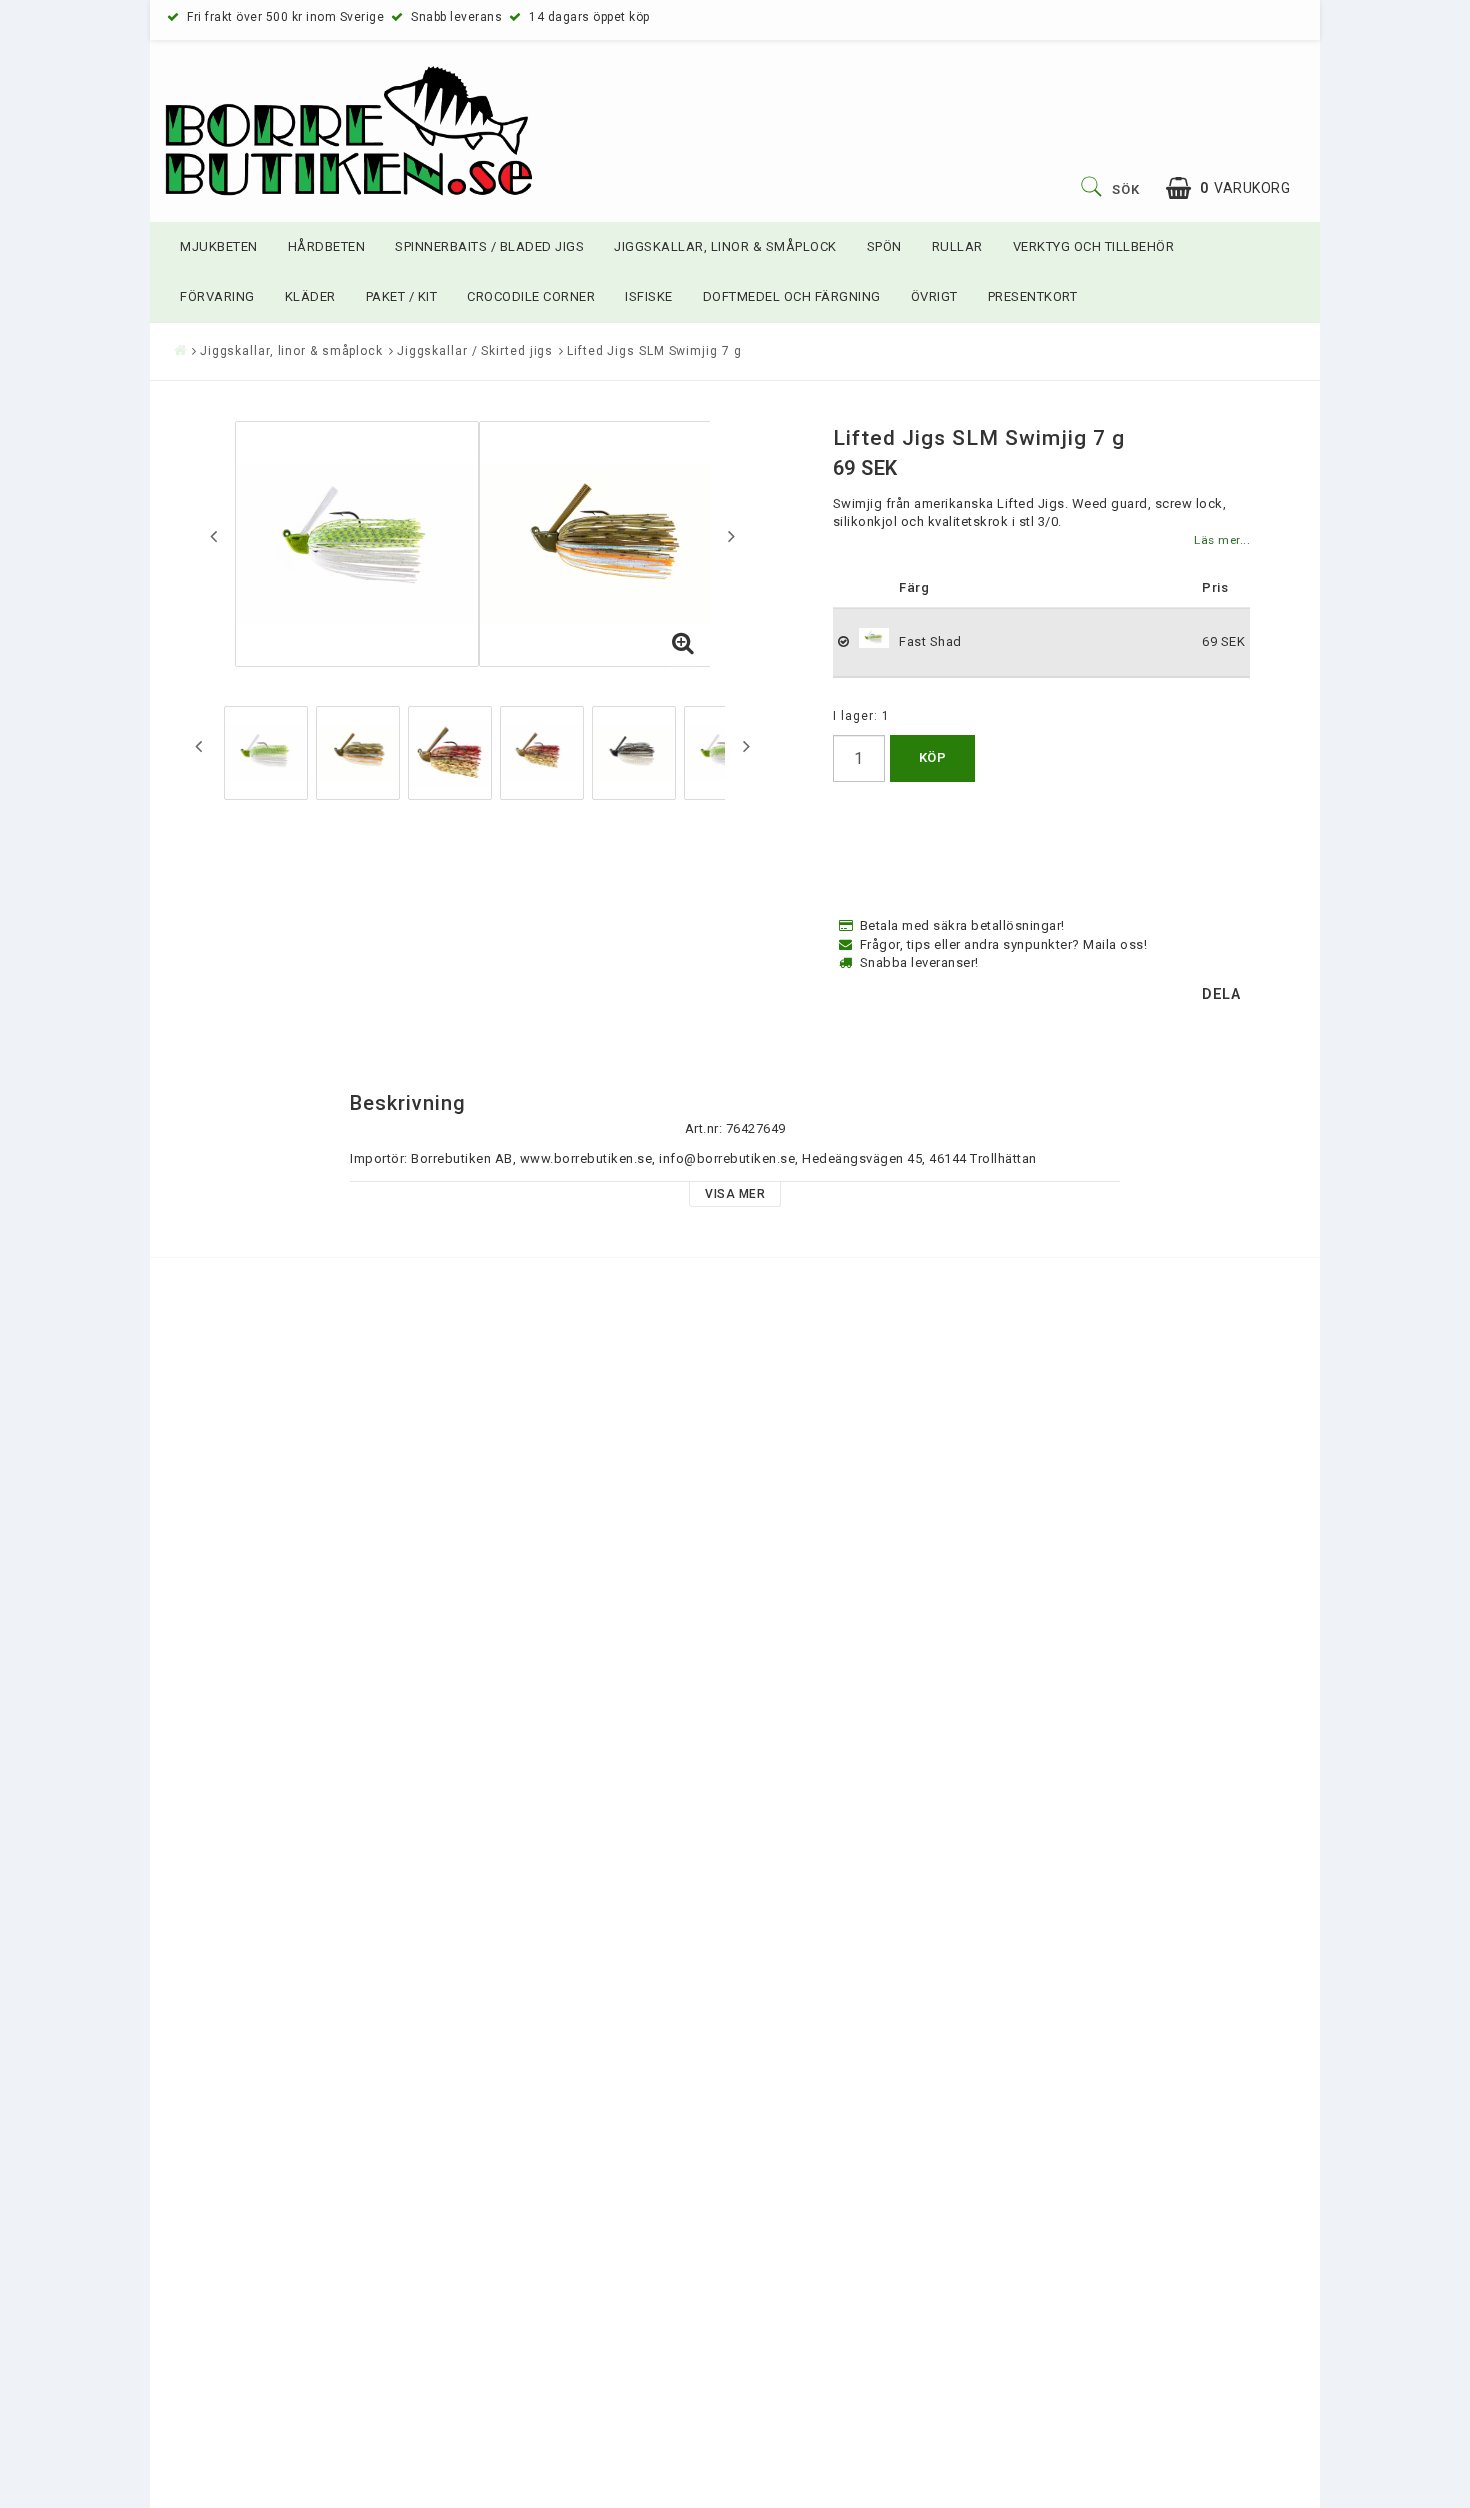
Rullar (957, 246)
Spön (884, 246)
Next (731, 536)
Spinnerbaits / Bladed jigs (489, 246)
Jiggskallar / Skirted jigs (475, 351)
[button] (1228, 188)
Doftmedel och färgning (792, 296)
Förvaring (217, 296)
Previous (213, 536)
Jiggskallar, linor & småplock (725, 246)
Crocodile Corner (531, 296)
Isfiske (649, 296)
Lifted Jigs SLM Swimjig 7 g (654, 351)
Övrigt (934, 296)
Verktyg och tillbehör (1094, 246)
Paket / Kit (402, 296)
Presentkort (1033, 296)
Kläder (310, 296)
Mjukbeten (219, 246)
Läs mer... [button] (1222, 540)
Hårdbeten (327, 246)
